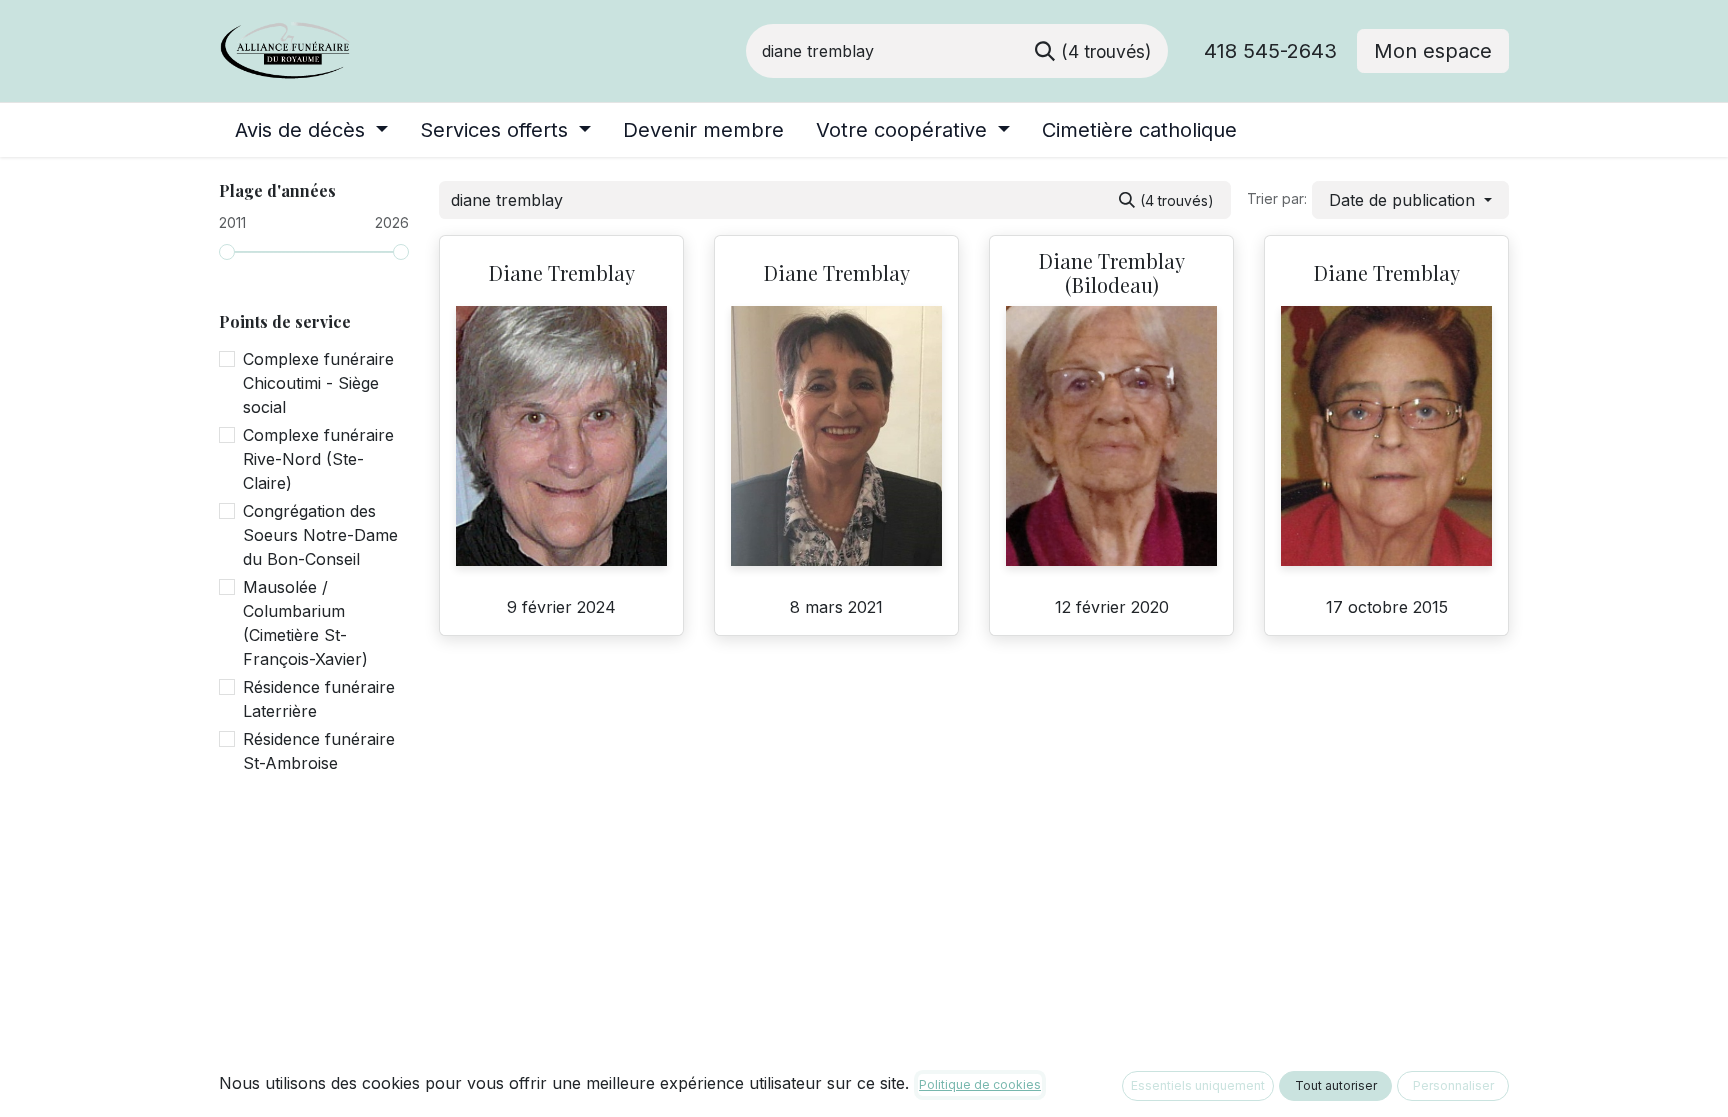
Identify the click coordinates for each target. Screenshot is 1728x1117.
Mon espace (1433, 51)
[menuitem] (311, 130)
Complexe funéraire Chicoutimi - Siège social (318, 383)
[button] (1410, 200)
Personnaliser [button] (1453, 1085)
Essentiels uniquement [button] (1198, 1085)
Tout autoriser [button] (1336, 1085)
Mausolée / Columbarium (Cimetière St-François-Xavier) (305, 623)
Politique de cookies (980, 1084)
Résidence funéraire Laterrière (319, 699)
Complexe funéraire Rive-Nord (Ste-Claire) (318, 459)
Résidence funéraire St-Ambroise (319, 751)
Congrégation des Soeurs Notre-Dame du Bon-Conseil (320, 535)
